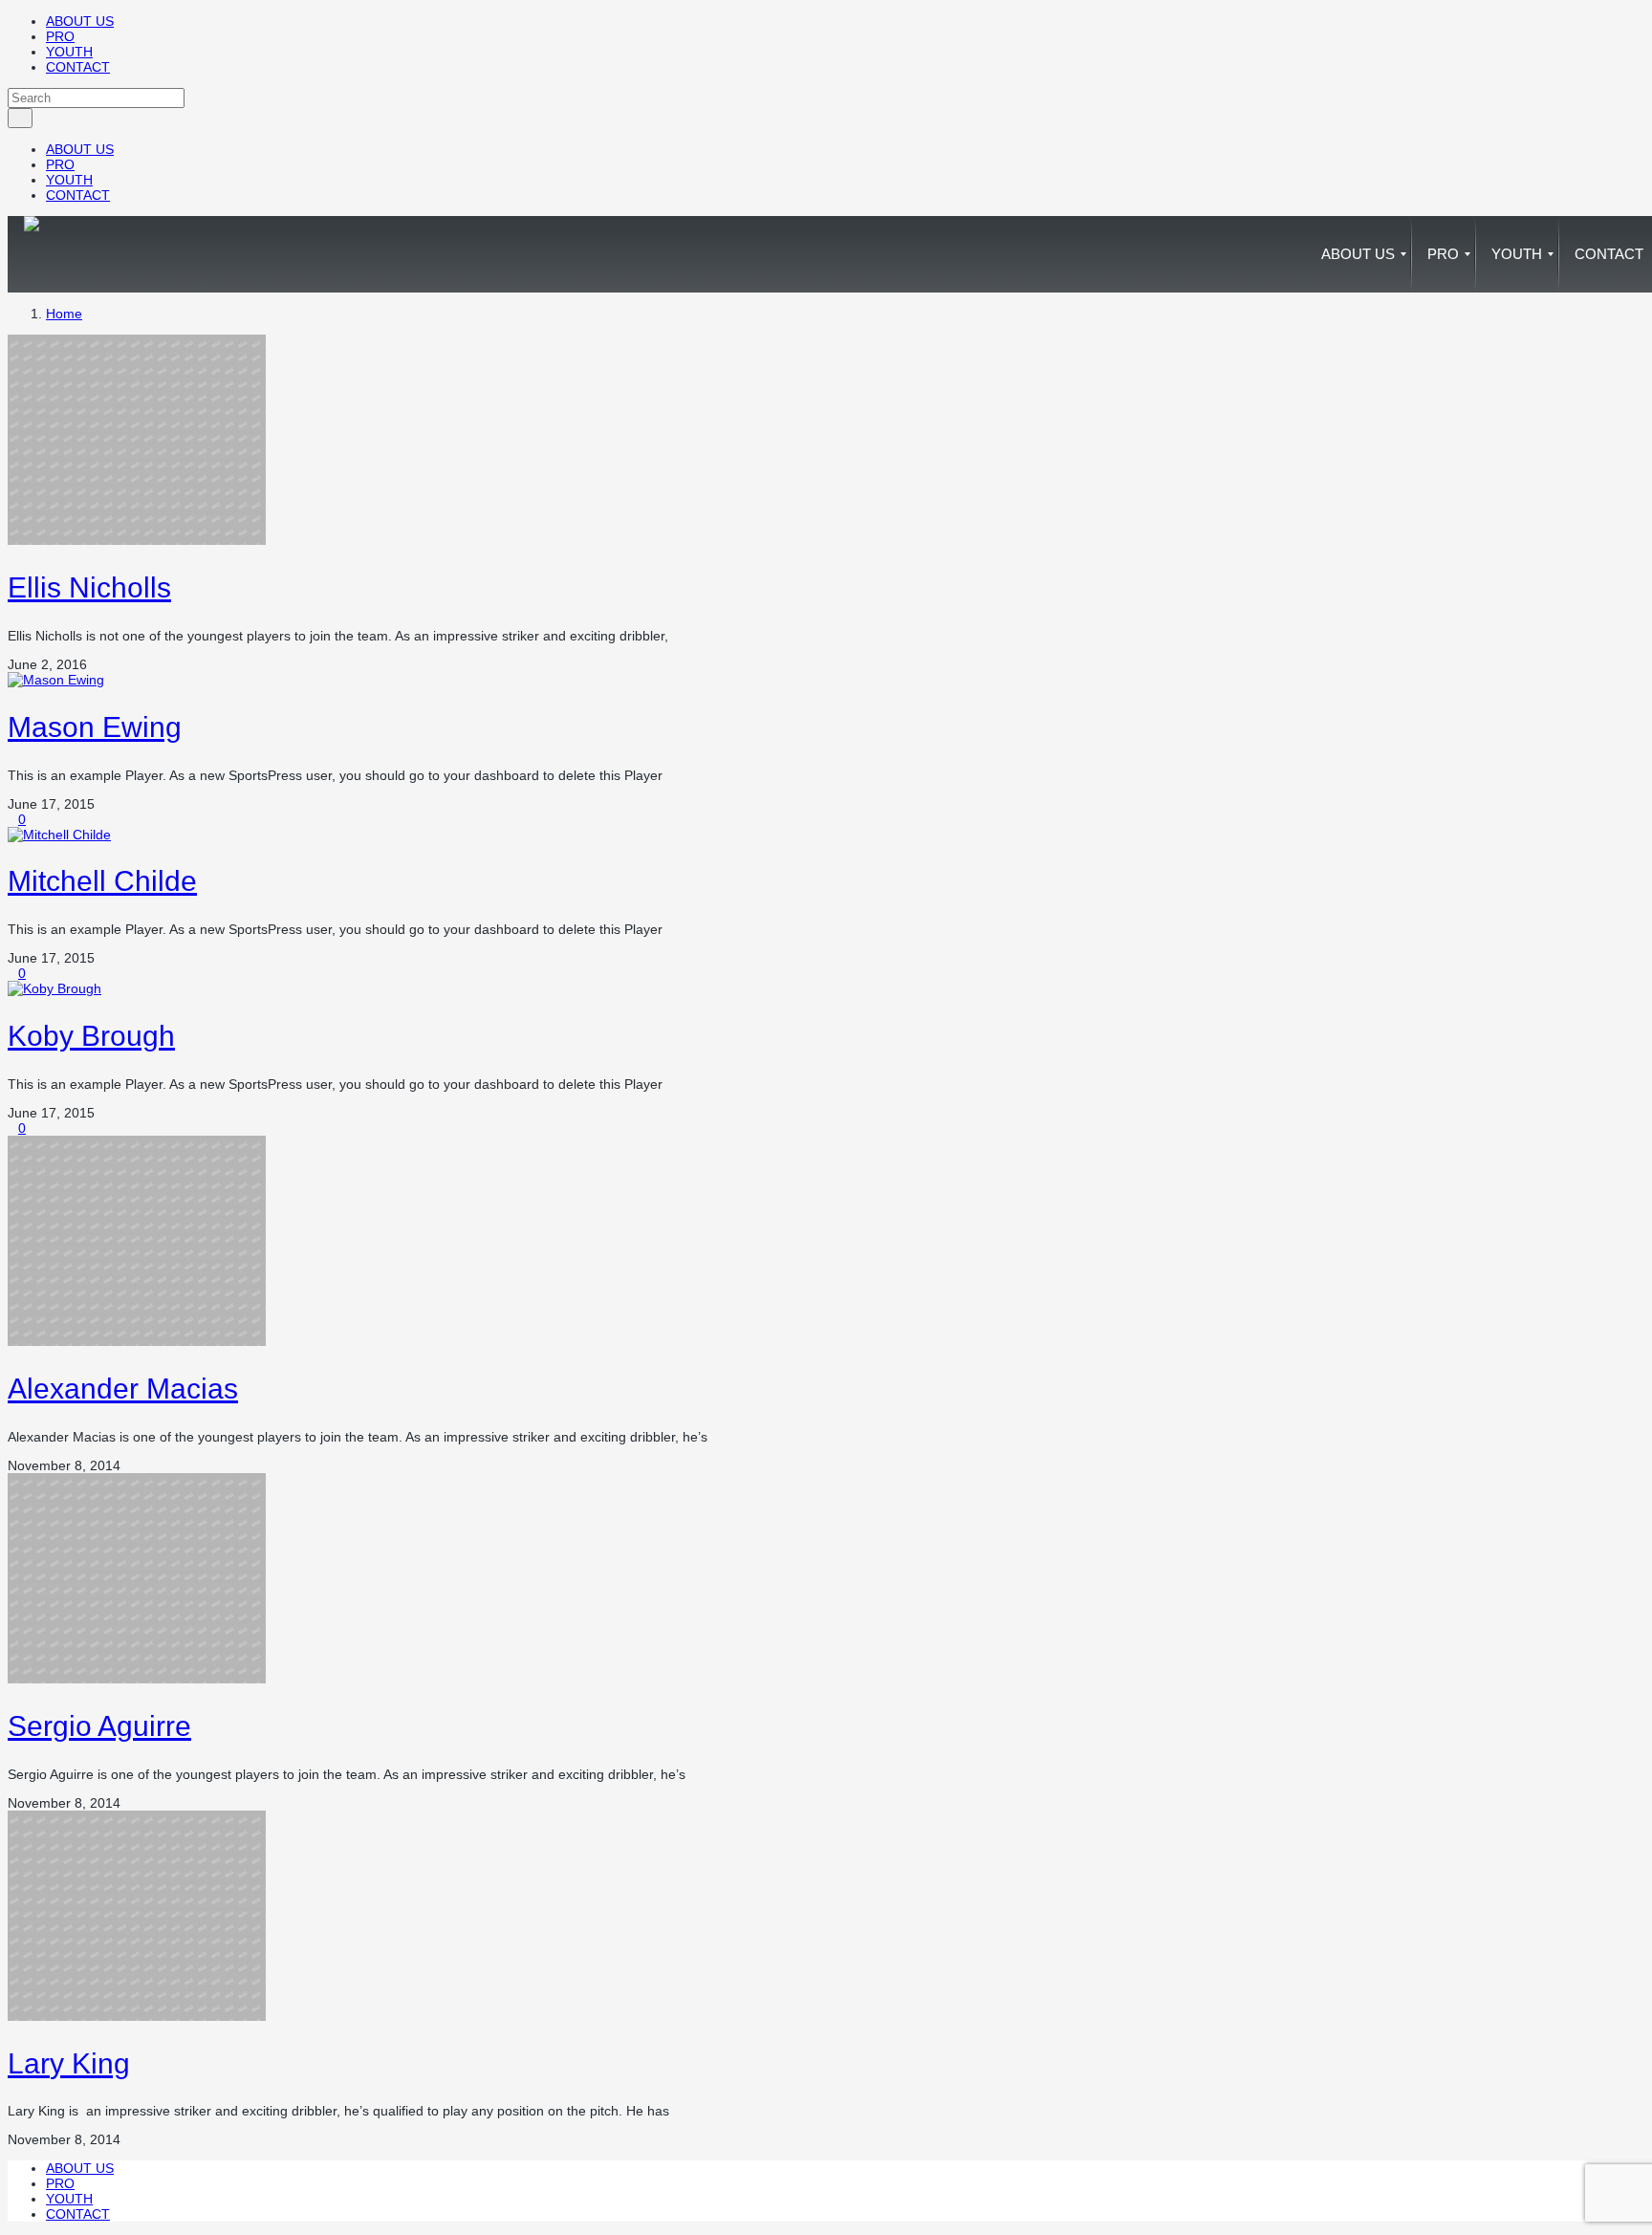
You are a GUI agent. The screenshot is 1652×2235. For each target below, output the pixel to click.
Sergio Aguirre (99, 1726)
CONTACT (78, 67)
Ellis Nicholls (89, 587)
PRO (60, 36)
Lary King (69, 2063)
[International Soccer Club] (32, 254)
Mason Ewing (95, 727)
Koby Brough (91, 1036)
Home (64, 314)
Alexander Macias (123, 1389)
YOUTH (69, 52)
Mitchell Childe (102, 881)
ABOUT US (80, 21)
